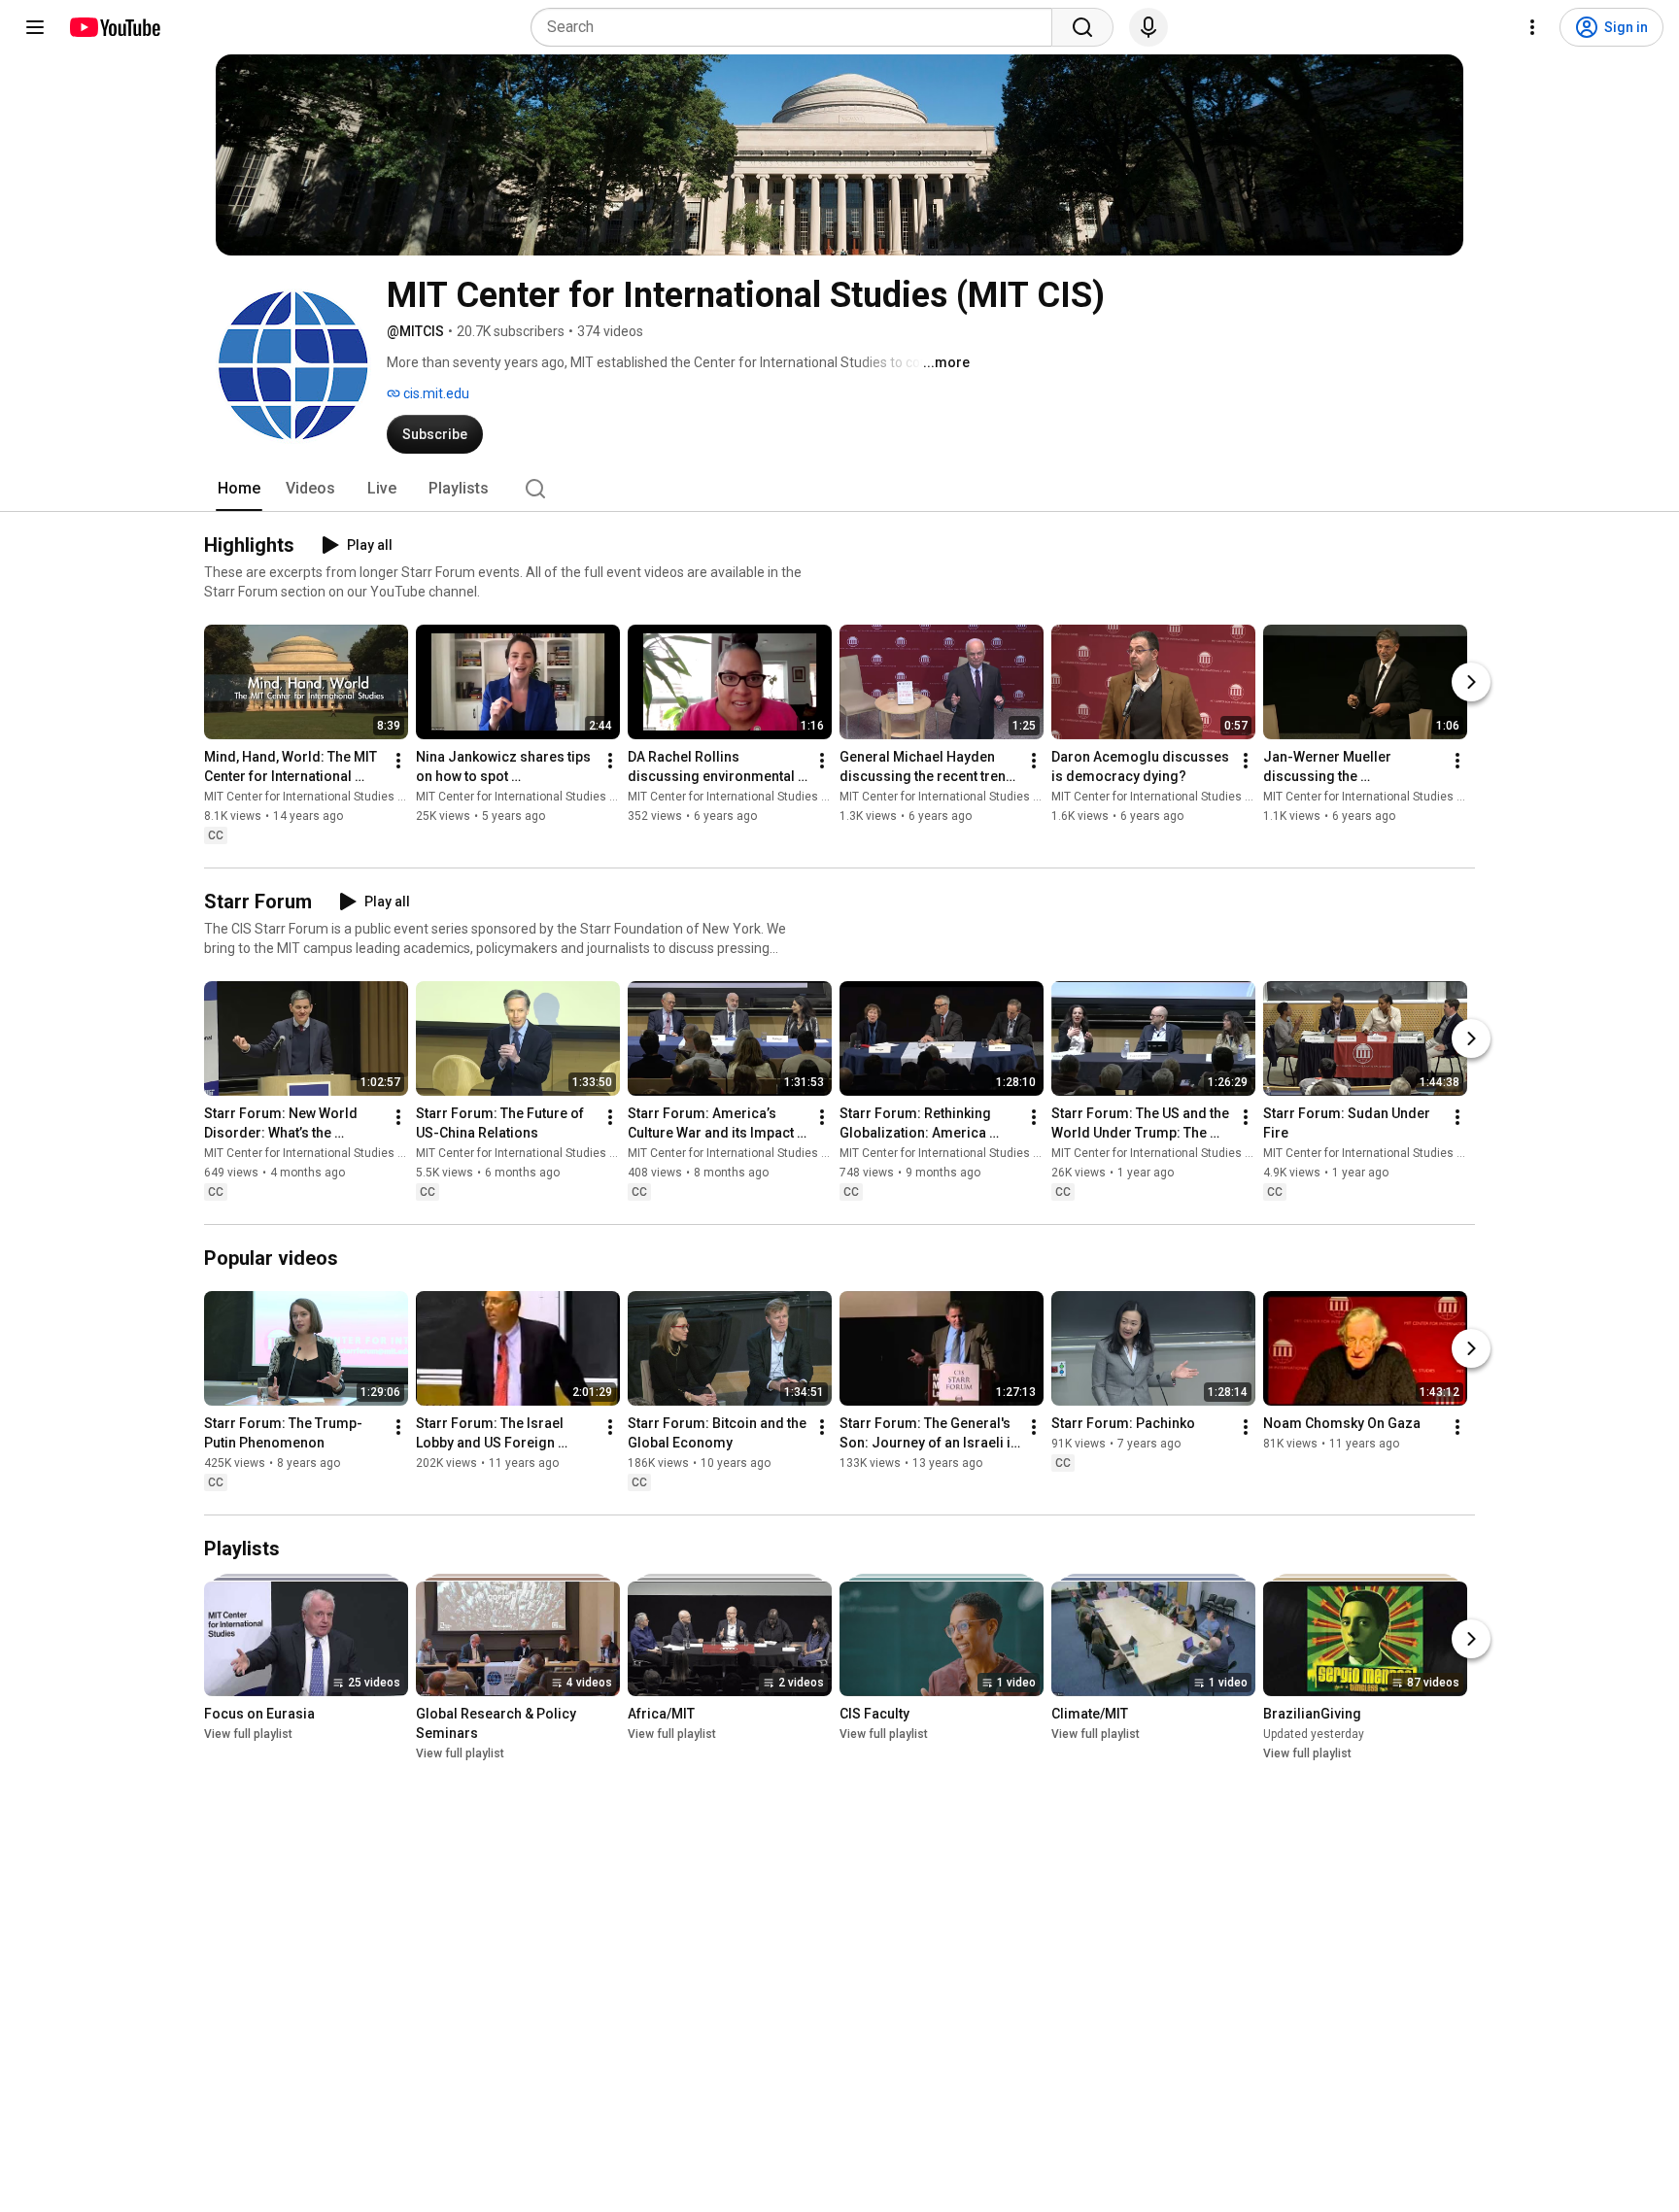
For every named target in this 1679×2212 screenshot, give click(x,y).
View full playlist (248, 1734)
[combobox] (797, 27)
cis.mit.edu (435, 393)
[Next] (1471, 682)
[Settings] (1532, 27)
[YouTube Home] (114, 27)
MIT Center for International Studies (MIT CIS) (325, 797)
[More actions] (398, 761)
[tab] (239, 489)
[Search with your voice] (1148, 27)
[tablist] (839, 489)
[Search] (1082, 27)
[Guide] (35, 27)
